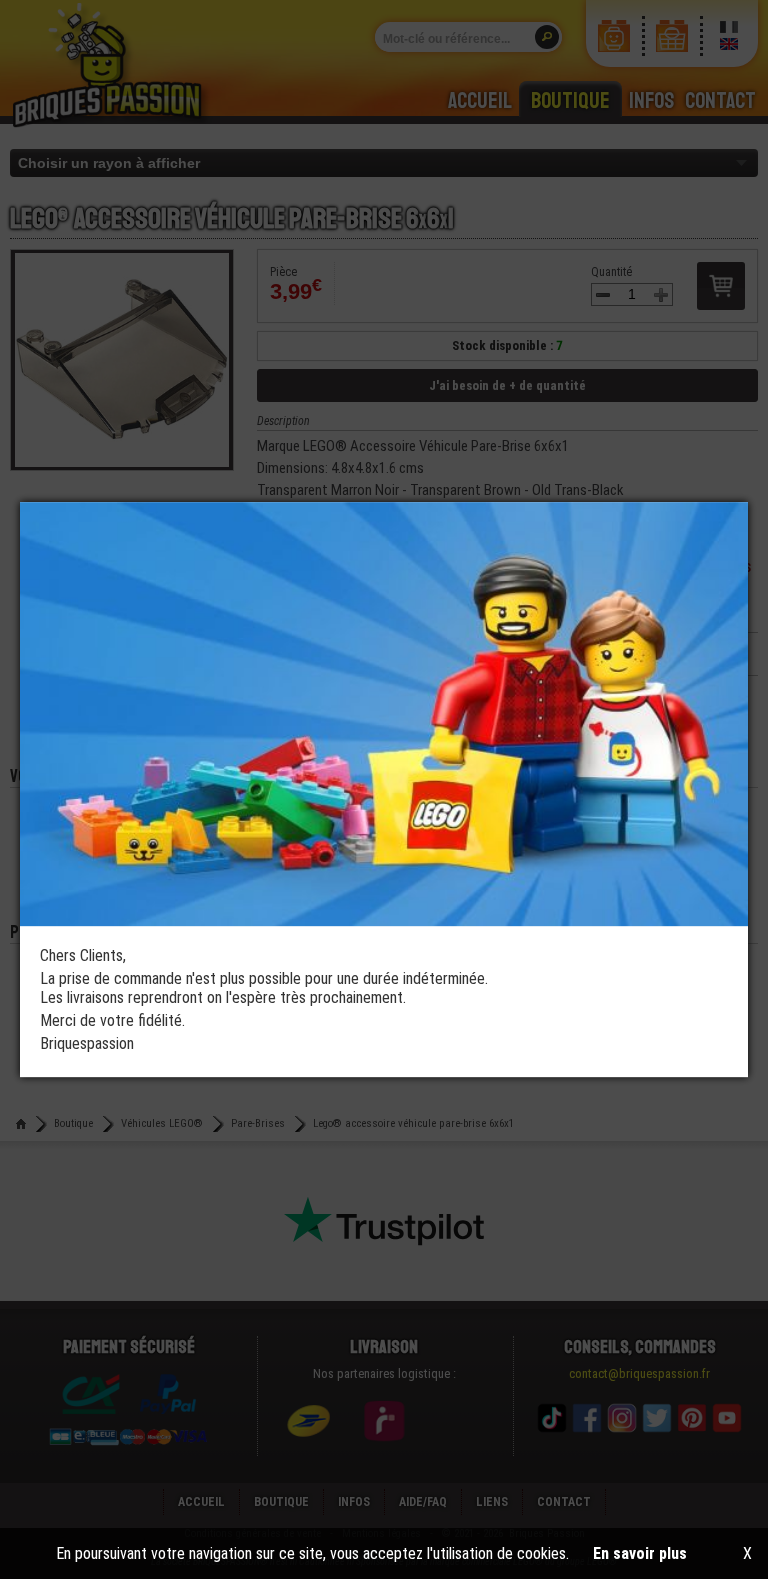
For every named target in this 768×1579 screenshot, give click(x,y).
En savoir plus (640, 1553)
